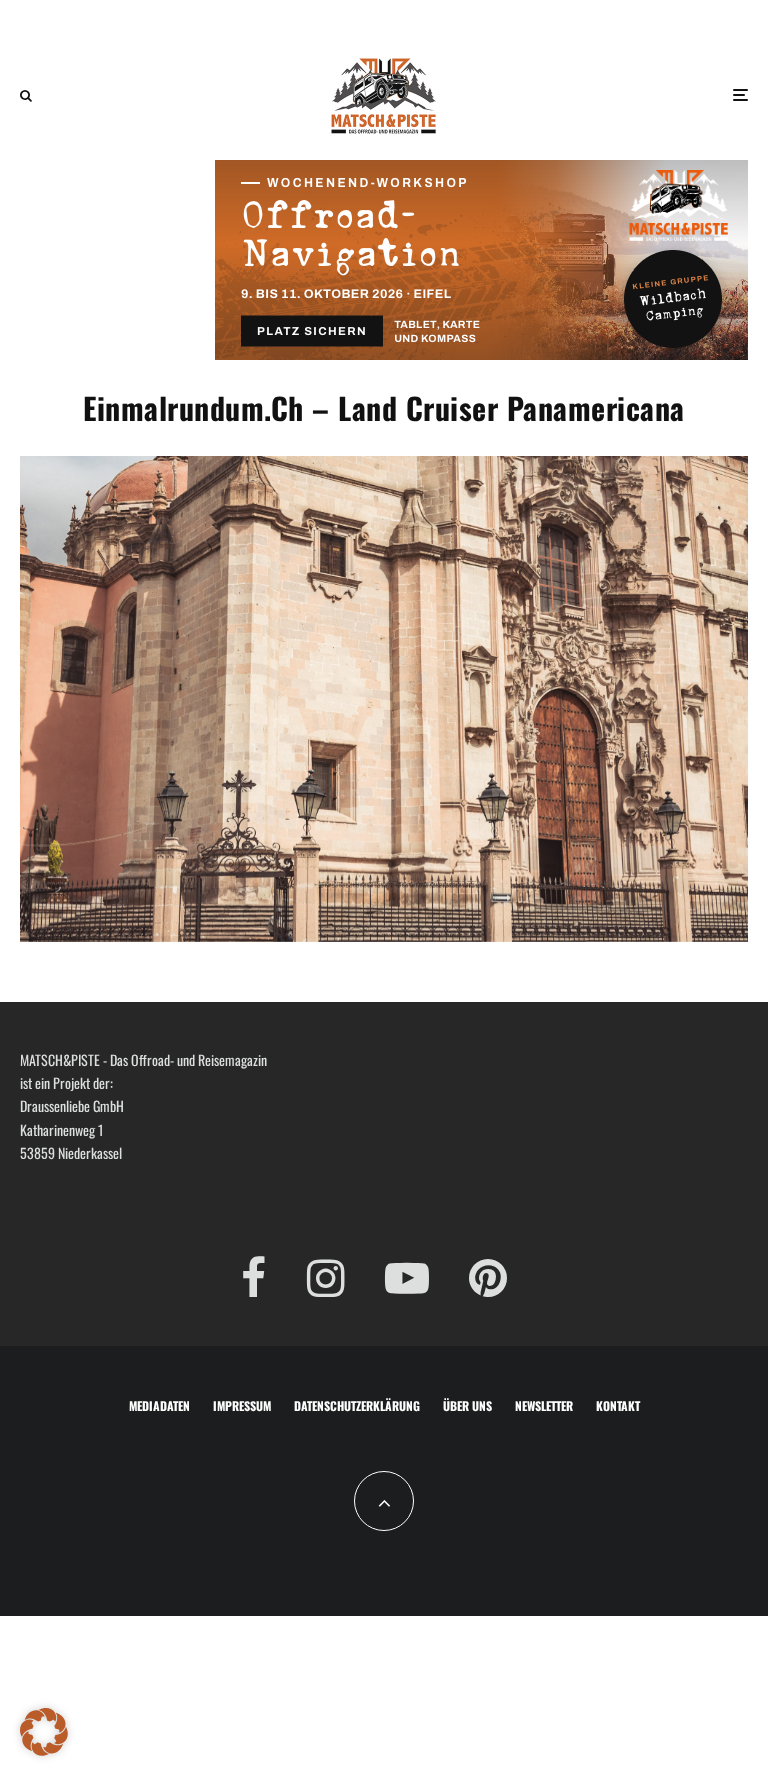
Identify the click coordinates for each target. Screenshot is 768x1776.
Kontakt (618, 1405)
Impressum (242, 1405)
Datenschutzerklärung (357, 1405)
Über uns (467, 1405)
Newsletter (544, 1405)
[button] (44, 1732)
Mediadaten (159, 1405)
